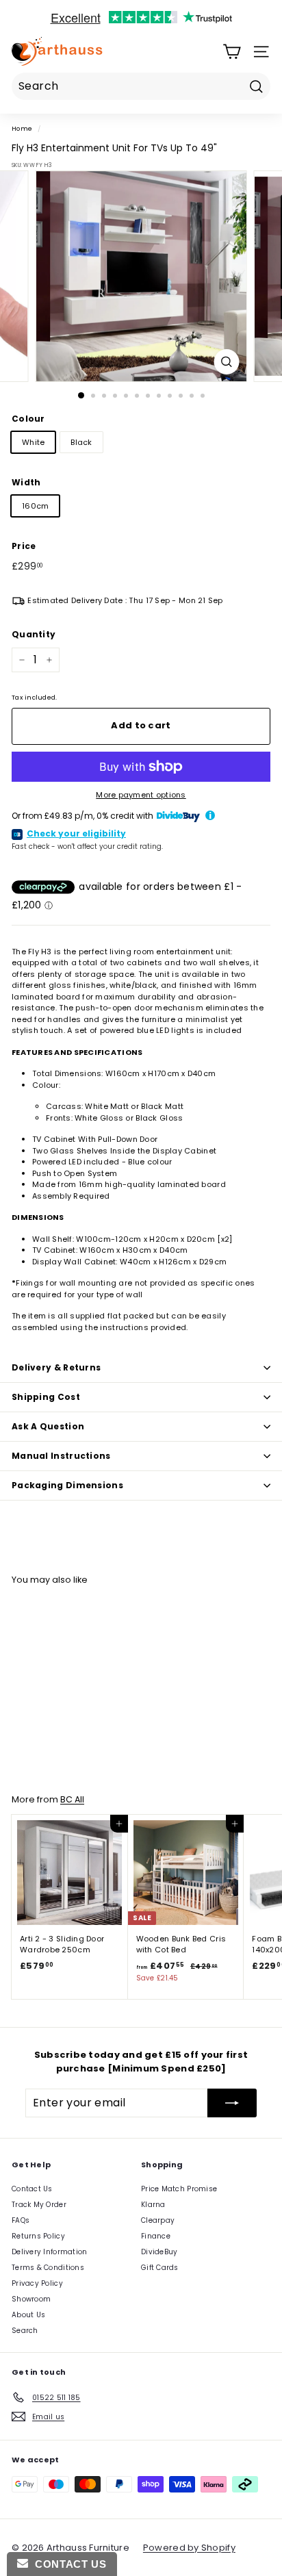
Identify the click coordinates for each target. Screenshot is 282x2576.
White (33, 442)
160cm (35, 506)
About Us (28, 2315)
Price (24, 546)
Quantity (34, 634)
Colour (28, 419)
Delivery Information (50, 2252)
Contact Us (32, 2189)
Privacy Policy (37, 2283)
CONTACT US (67, 2564)
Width (26, 482)
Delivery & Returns (56, 1367)
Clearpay (158, 2220)
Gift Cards (160, 2268)
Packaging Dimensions (67, 1485)
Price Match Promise (179, 2189)
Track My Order (39, 2205)
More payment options (141, 795)
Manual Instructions (61, 1456)
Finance (156, 2236)
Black (81, 442)
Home (22, 128)
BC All (72, 1799)
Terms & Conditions (48, 2268)
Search (25, 2331)
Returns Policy (38, 2236)
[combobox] (141, 86)
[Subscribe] (232, 2103)
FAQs (21, 2220)
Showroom (31, 2299)
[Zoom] (227, 362)
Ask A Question (48, 1426)
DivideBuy (159, 2252)
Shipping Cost (46, 1397)
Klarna (153, 2205)
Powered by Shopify (189, 2548)
